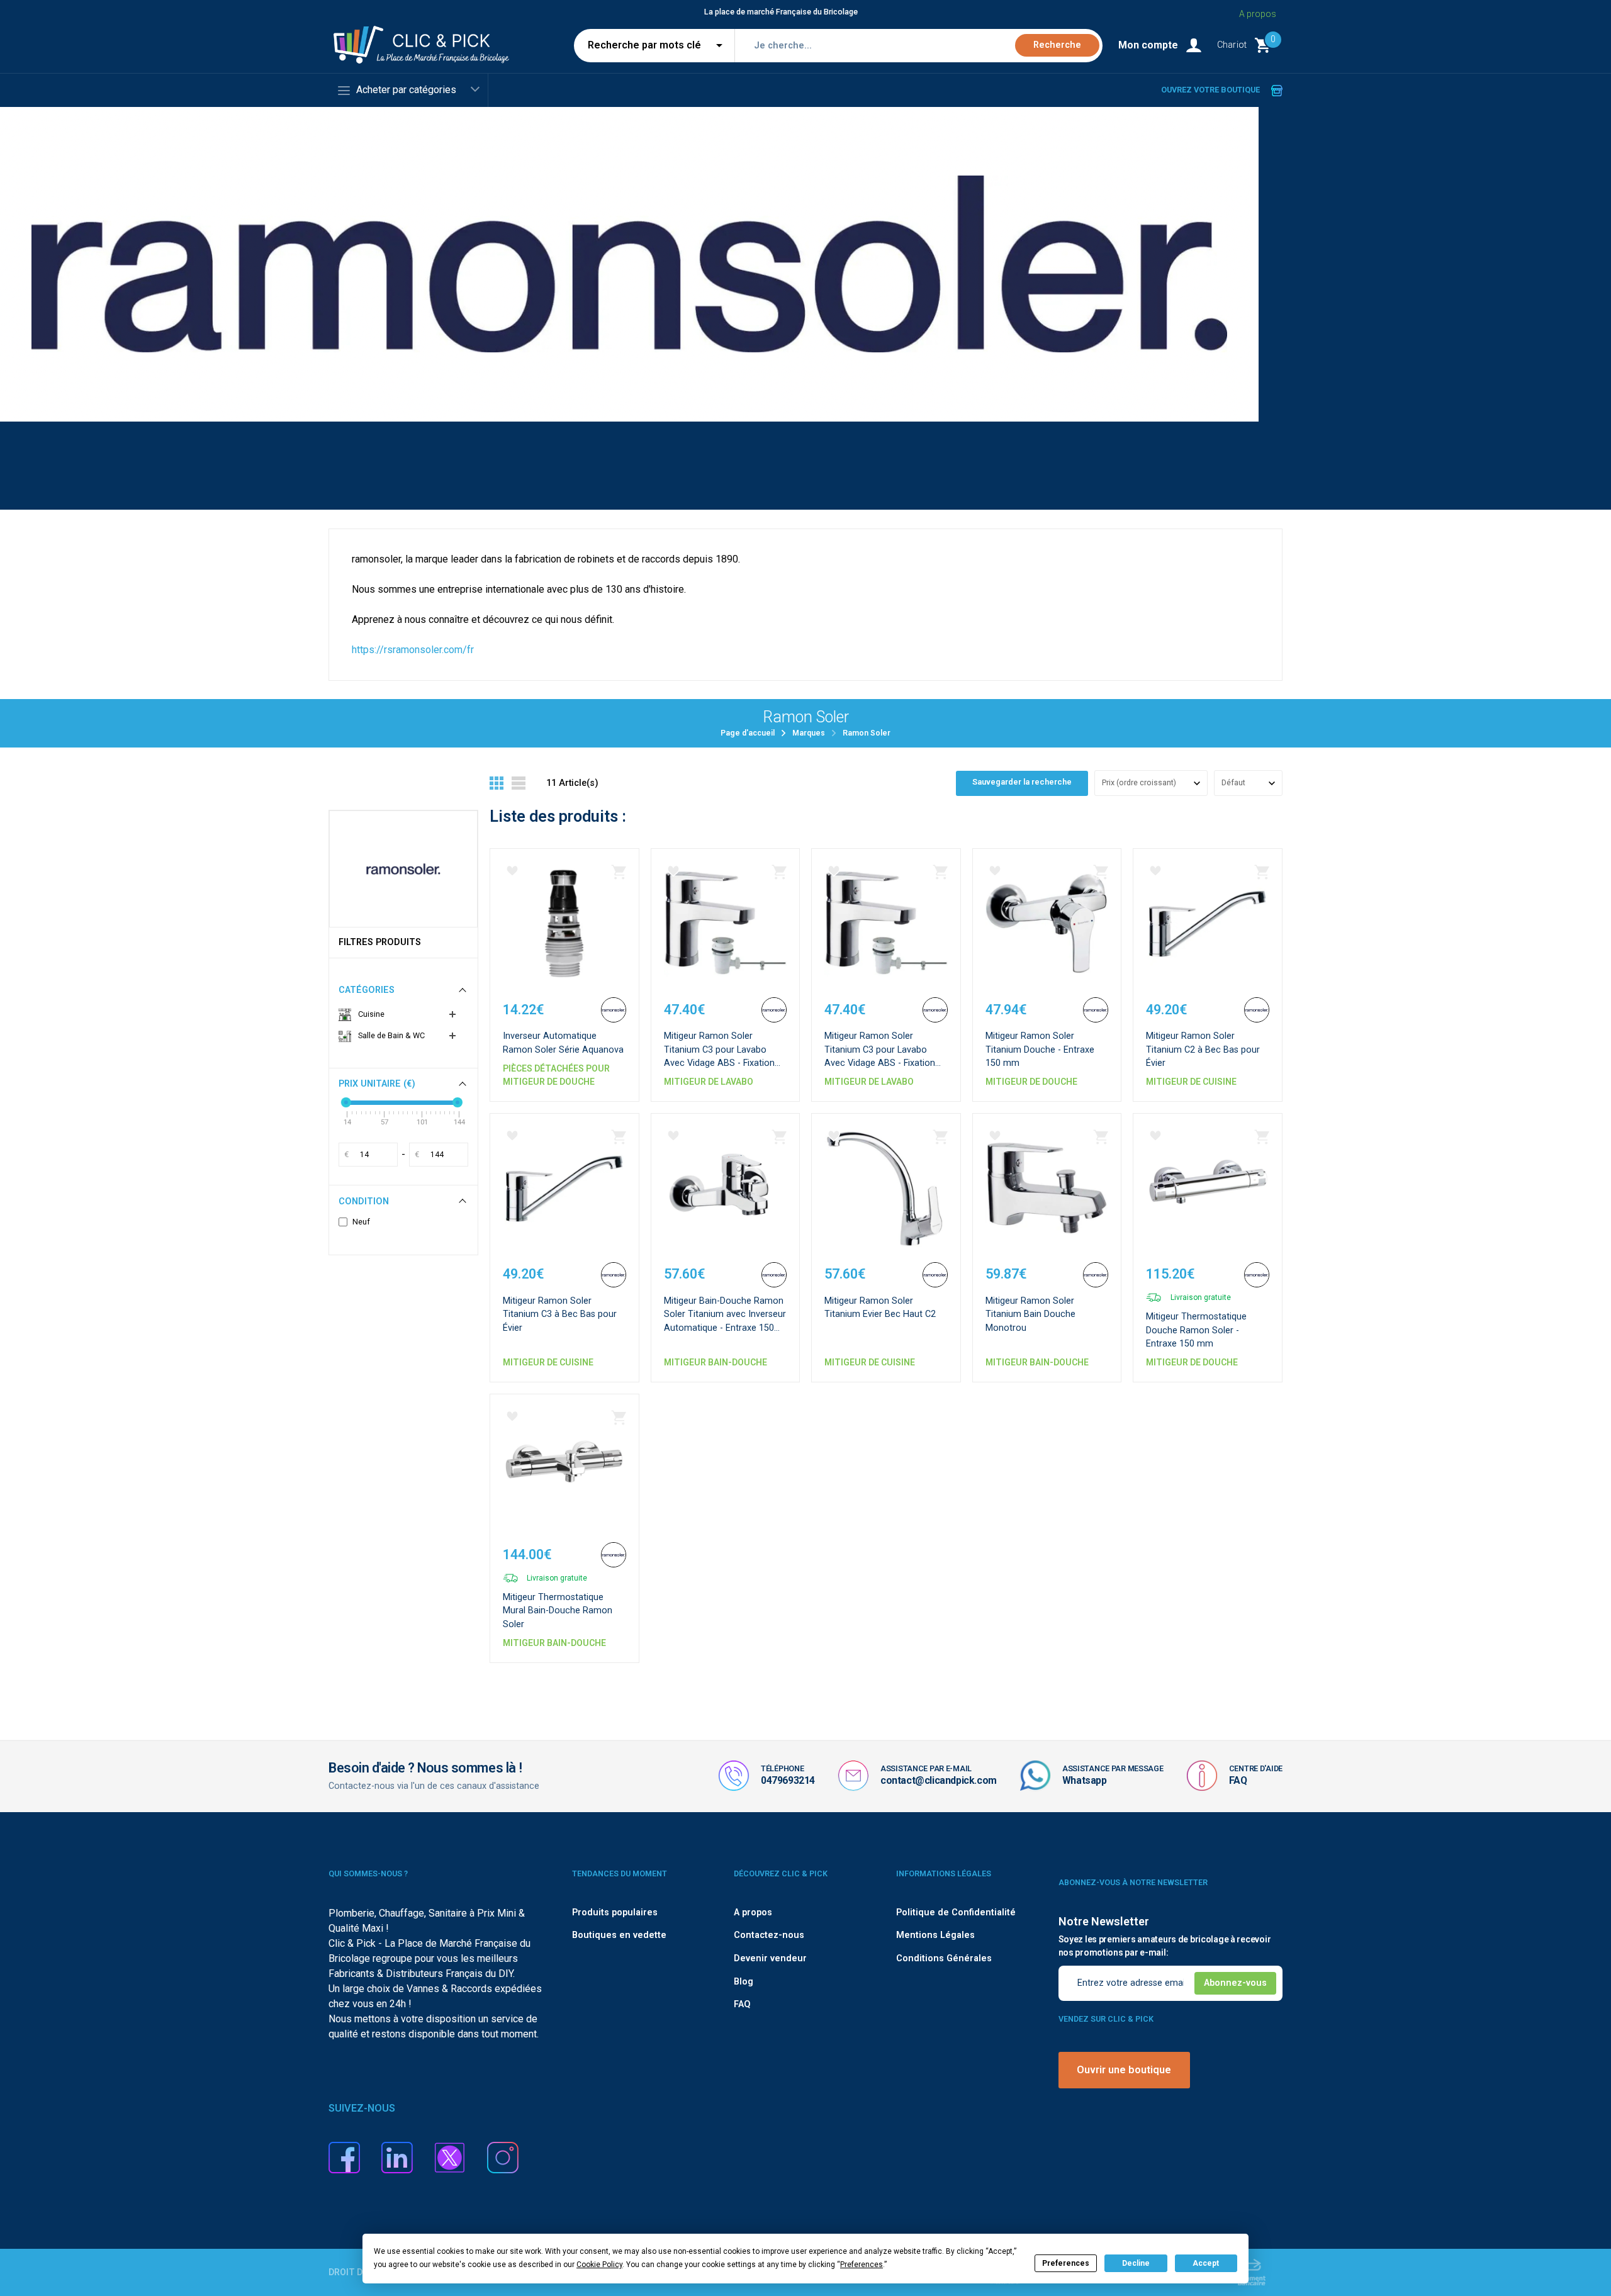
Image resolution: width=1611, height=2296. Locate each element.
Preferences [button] (862, 2265)
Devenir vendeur (770, 1958)
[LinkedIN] (397, 2157)
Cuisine (370, 1014)
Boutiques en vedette (619, 1935)
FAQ (1238, 1780)
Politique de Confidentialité (956, 1912)
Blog (744, 1982)
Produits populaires (615, 1912)
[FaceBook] (344, 2157)
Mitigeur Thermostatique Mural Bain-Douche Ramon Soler (558, 1611)
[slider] (346, 1102)
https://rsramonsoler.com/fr (413, 650)
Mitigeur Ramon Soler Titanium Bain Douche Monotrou (1030, 1314)
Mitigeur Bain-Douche (716, 1362)
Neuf (361, 1222)
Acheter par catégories (406, 90)
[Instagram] (503, 2157)
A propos (1258, 14)
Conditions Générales (944, 1958)
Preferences (1066, 2263)
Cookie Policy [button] (599, 2265)
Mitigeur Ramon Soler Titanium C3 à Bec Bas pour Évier (560, 1314)
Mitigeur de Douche (1031, 1082)
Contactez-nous (769, 1935)
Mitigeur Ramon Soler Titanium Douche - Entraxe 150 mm (1040, 1050)
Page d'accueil (748, 733)
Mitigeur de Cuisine (1191, 1082)
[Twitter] (450, 2157)
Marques (809, 733)
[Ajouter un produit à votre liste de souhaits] (512, 871)
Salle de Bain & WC (390, 1035)
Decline (1136, 2263)
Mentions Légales (935, 1935)
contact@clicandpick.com (939, 1780)
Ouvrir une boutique (1124, 2070)
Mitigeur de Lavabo (709, 1082)
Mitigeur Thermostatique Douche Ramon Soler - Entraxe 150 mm (1196, 1330)
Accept (1206, 2263)
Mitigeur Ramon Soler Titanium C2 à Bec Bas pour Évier (1203, 1050)
